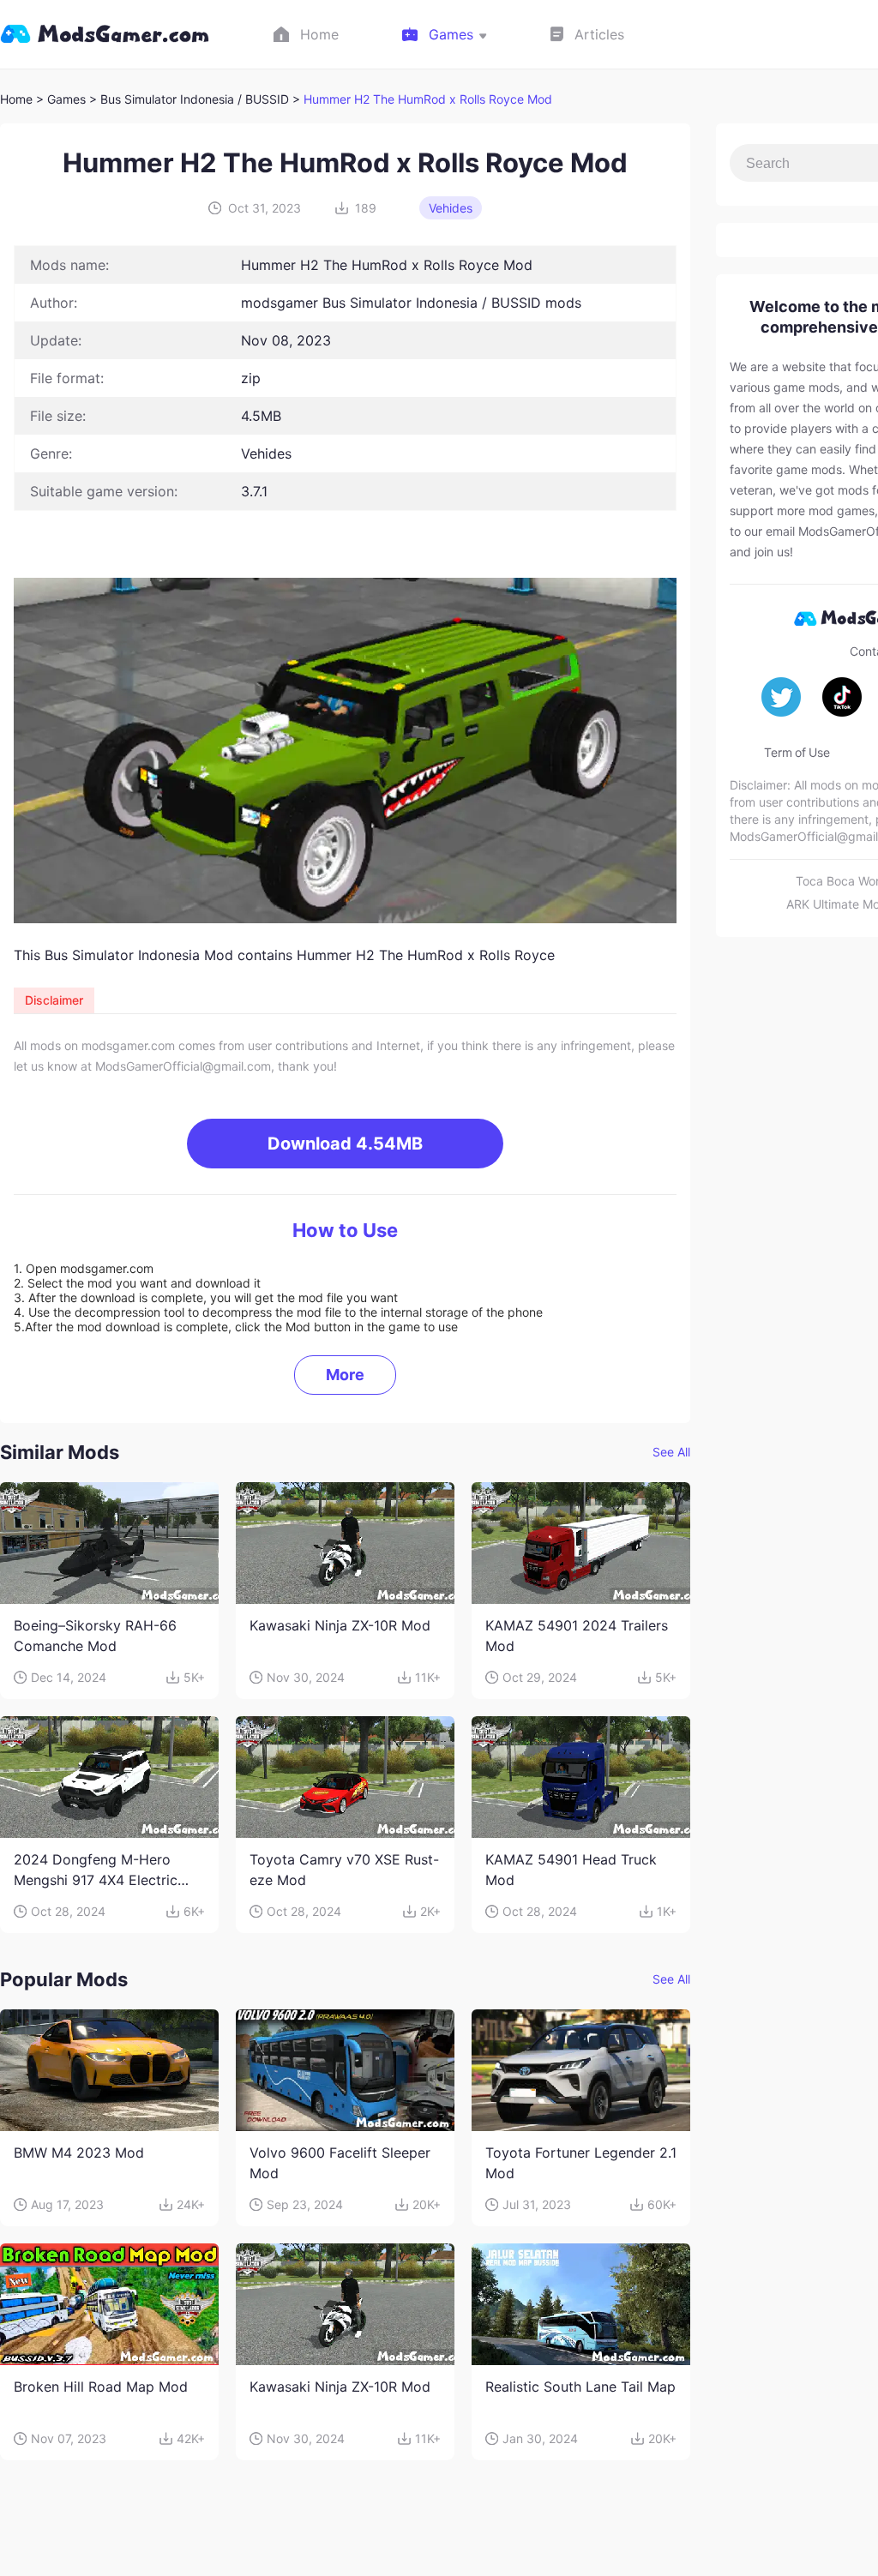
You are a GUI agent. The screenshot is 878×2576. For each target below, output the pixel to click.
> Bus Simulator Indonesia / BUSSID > (196, 99)
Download (345, 1144)
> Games (61, 99)
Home (16, 99)
